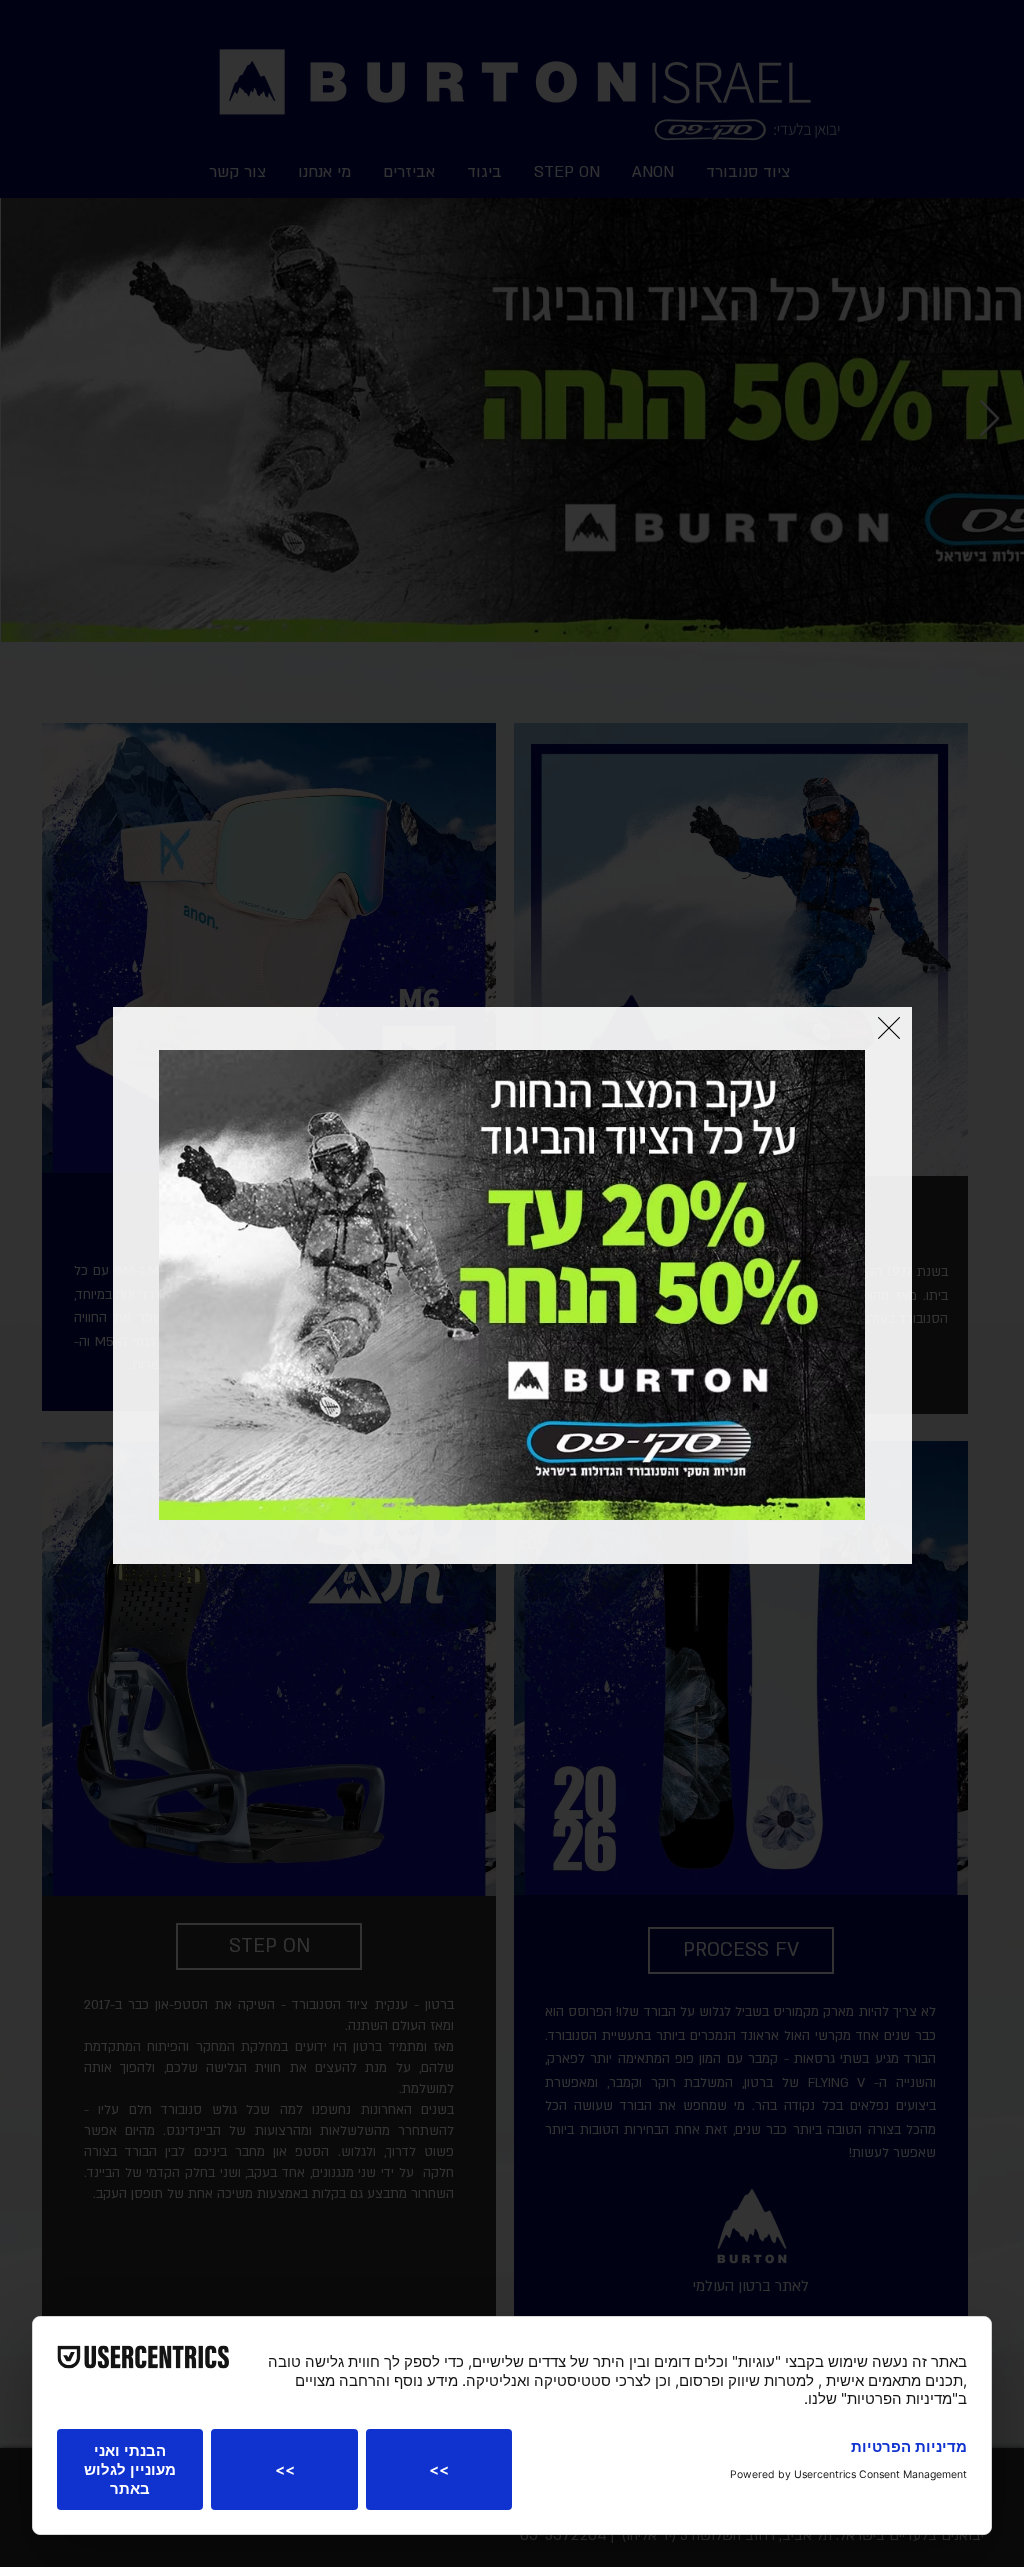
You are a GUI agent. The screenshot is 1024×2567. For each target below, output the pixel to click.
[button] (889, 1028)
